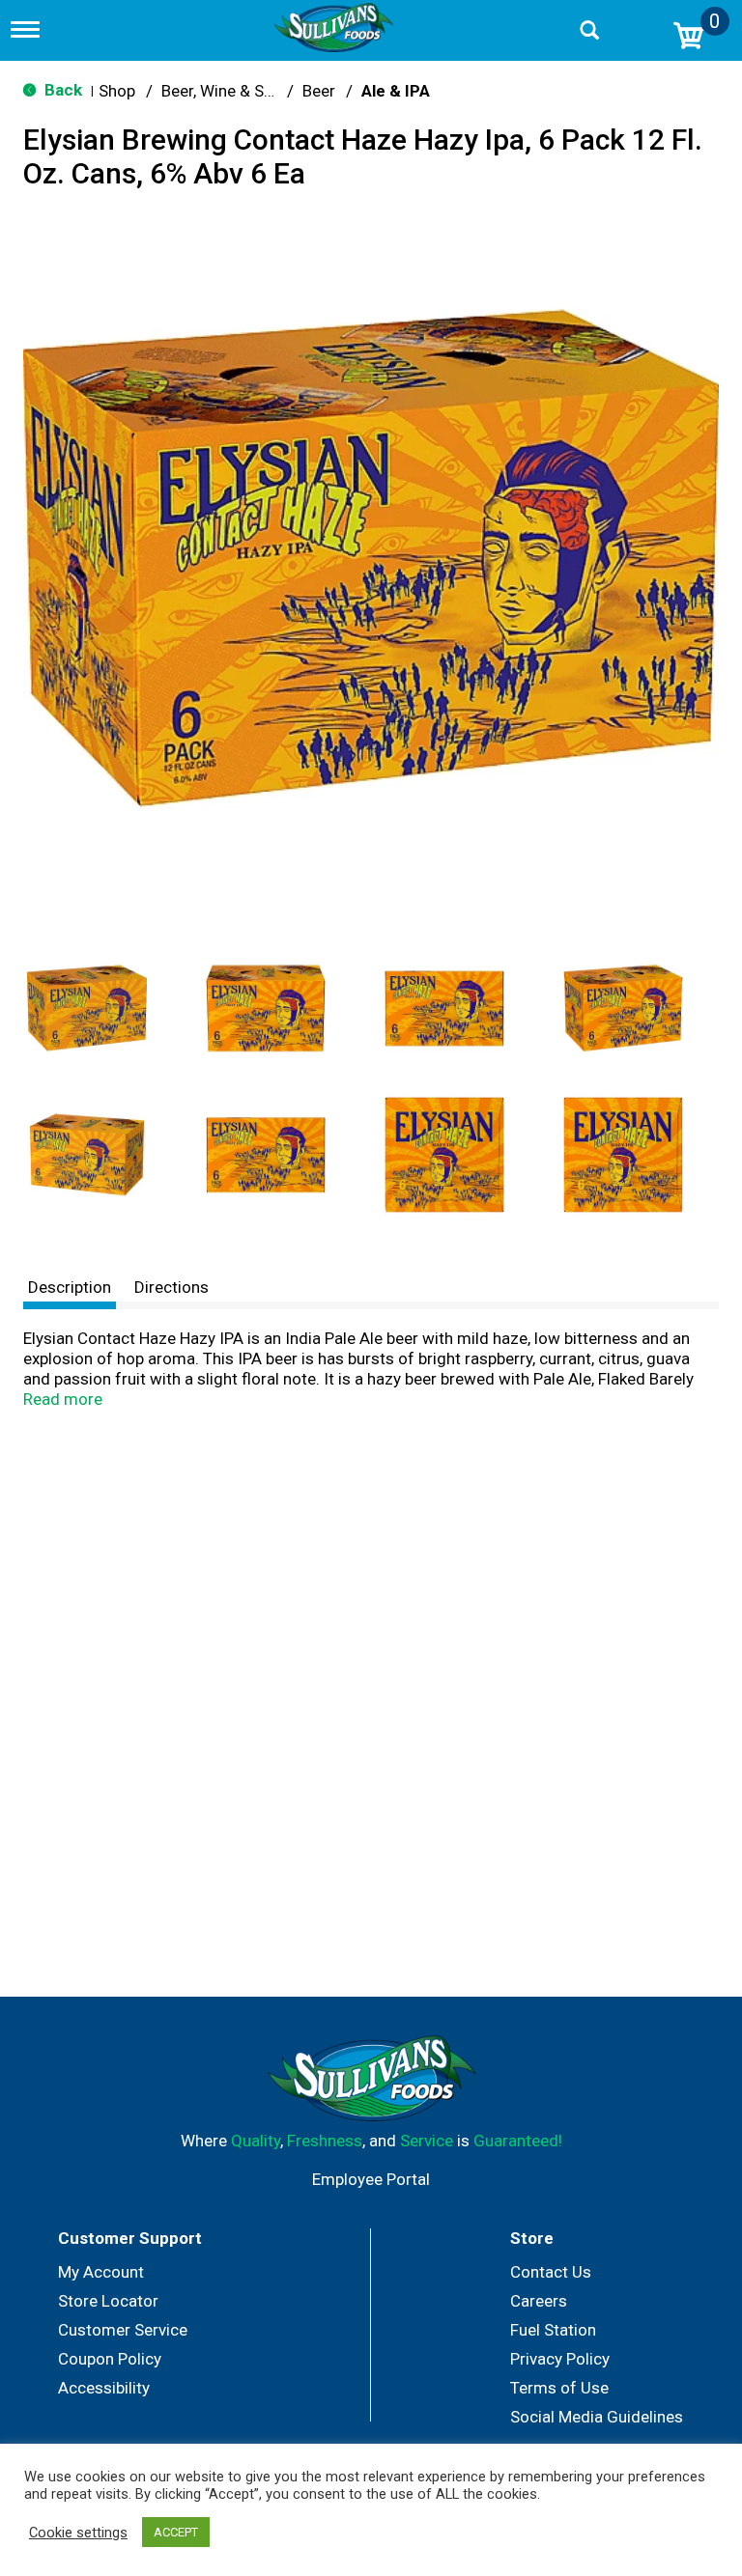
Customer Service (123, 2330)
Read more (63, 1399)
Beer (319, 91)
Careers (539, 2301)
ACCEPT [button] (176, 2532)
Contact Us (551, 2272)
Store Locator (108, 2301)
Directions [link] (171, 1287)
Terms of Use (559, 2388)
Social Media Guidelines (597, 2417)
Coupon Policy (110, 2359)
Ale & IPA (396, 91)
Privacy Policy (560, 2359)
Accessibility (104, 2388)
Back (61, 90)
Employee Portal (371, 2179)
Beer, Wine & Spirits (231, 91)
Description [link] (70, 1287)
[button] (87, 1008)
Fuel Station (553, 2330)
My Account (101, 2272)
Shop (117, 91)
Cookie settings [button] (78, 2533)
